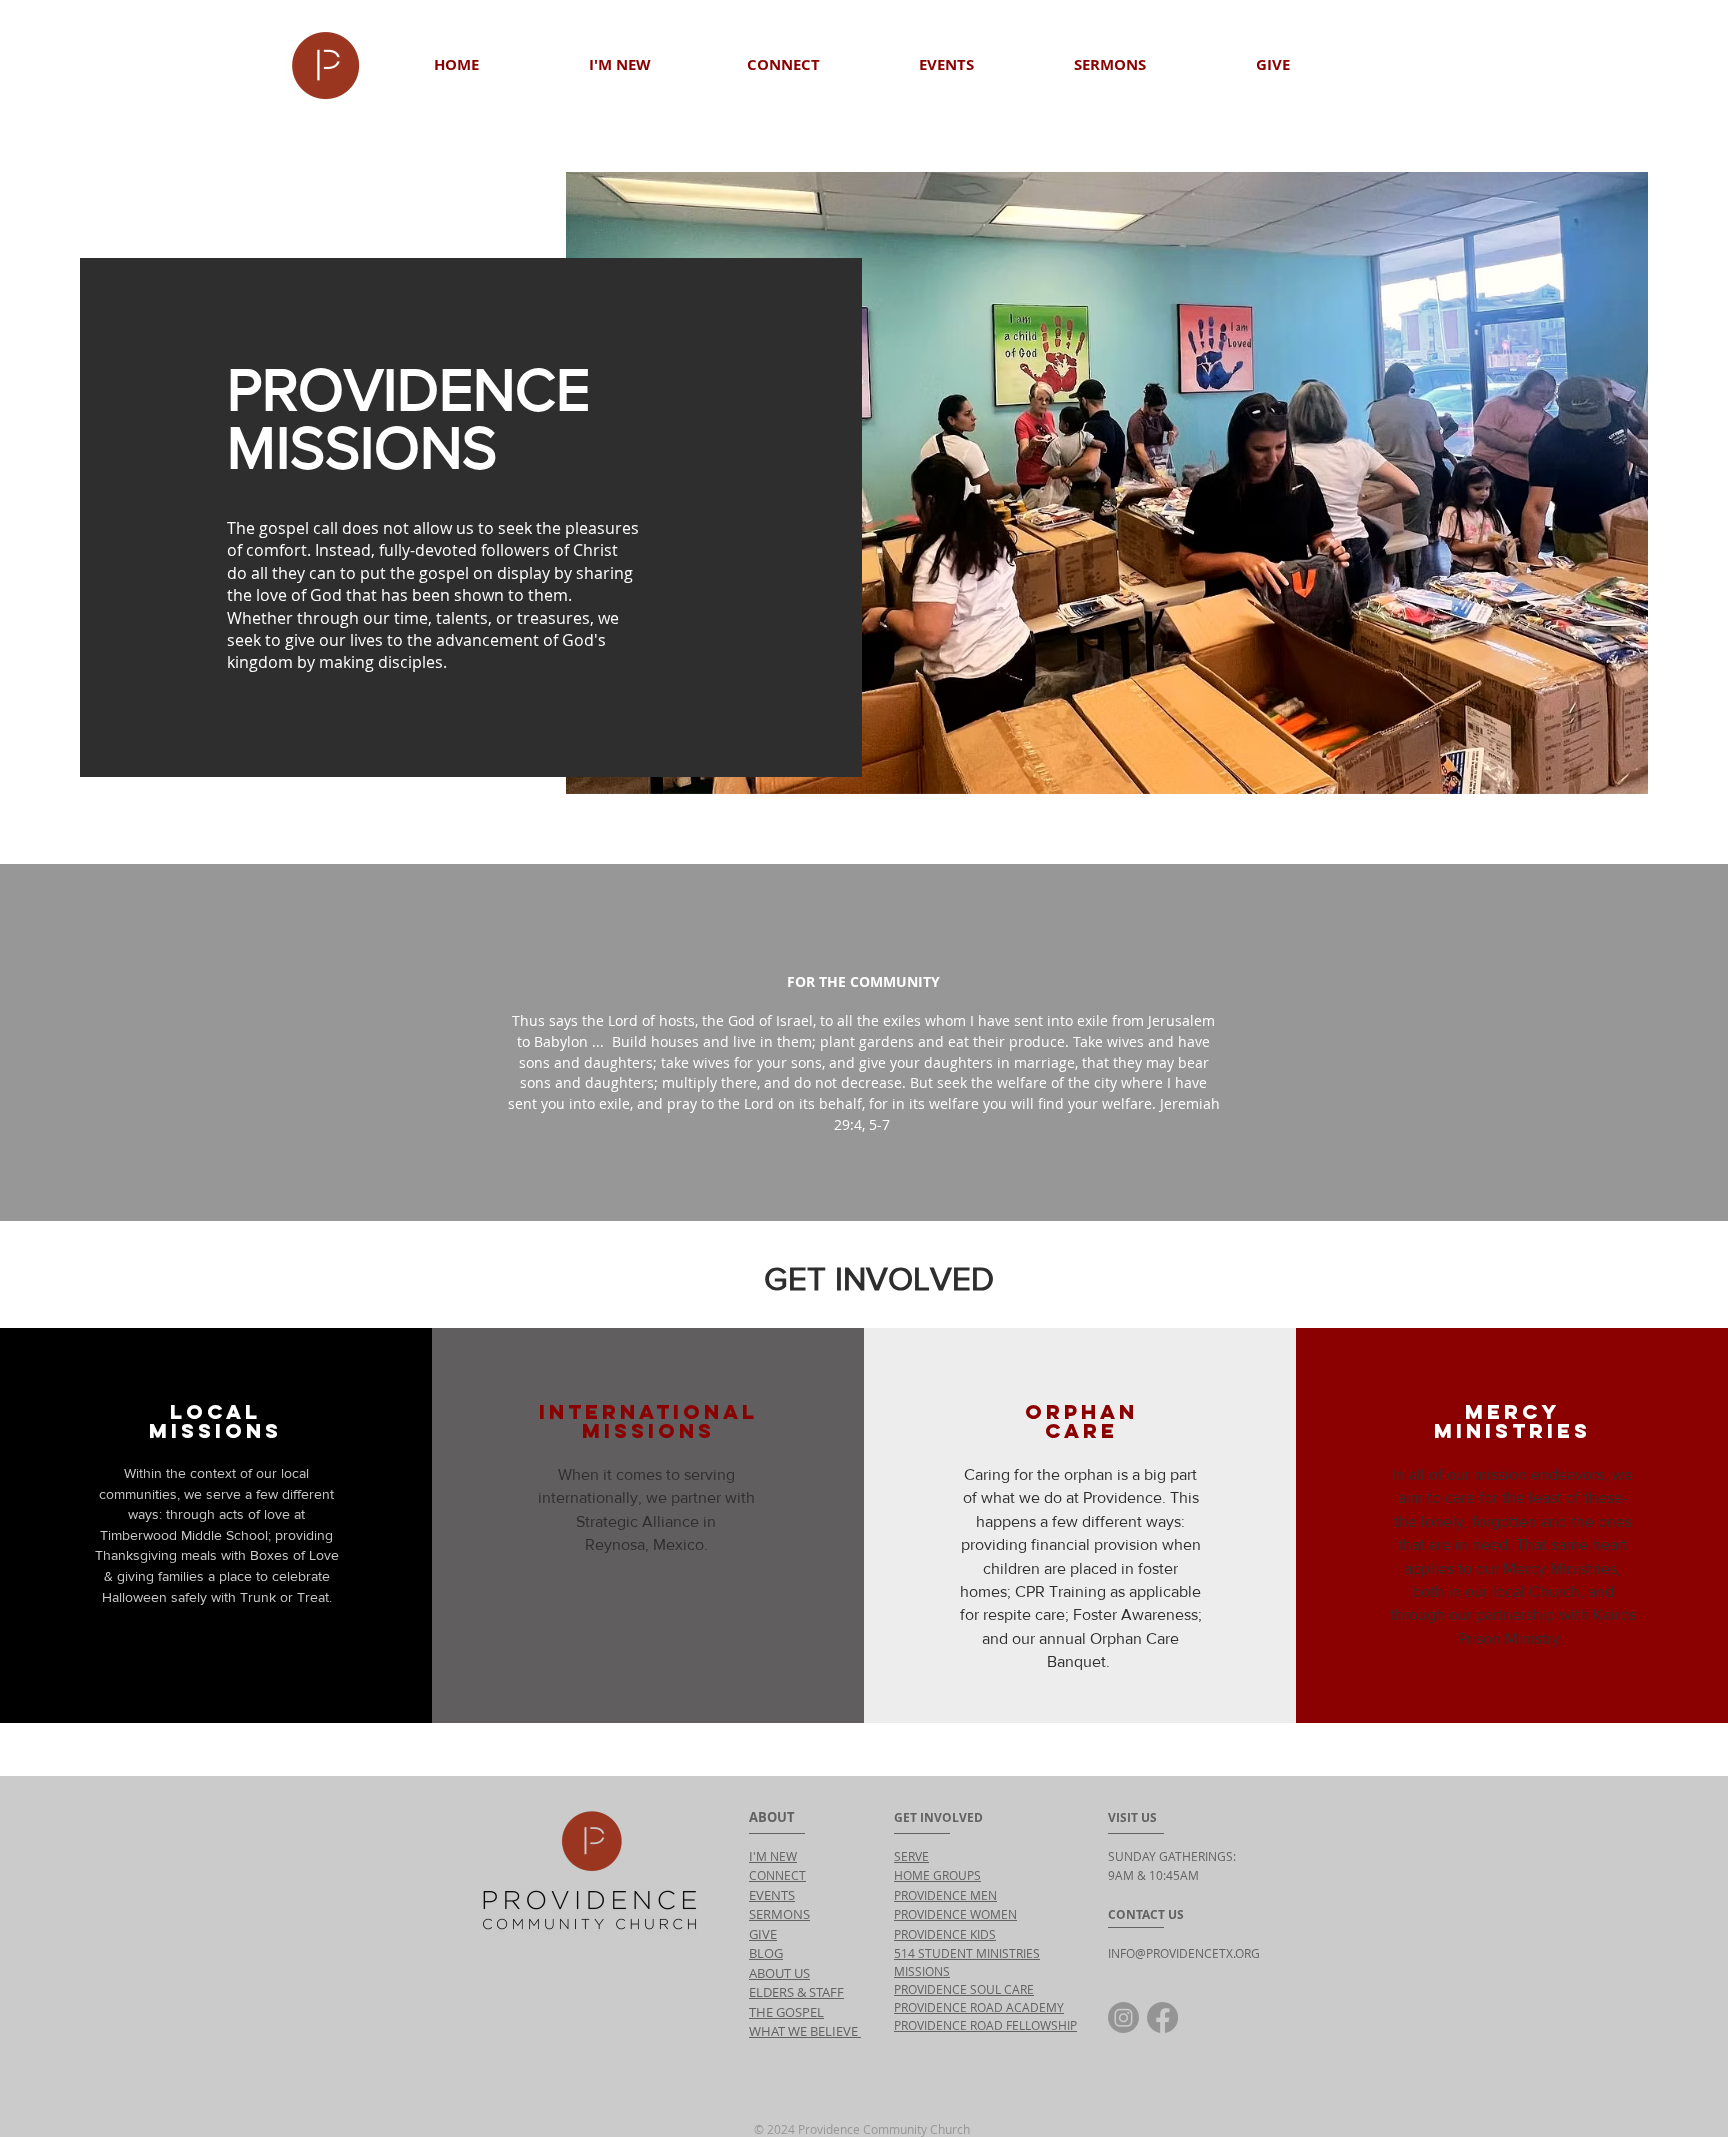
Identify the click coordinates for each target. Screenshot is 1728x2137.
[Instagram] (1123, 2017)
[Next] (1620, 1042)
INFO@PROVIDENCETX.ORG (1184, 1953)
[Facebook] (1162, 2017)
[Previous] (108, 1042)
